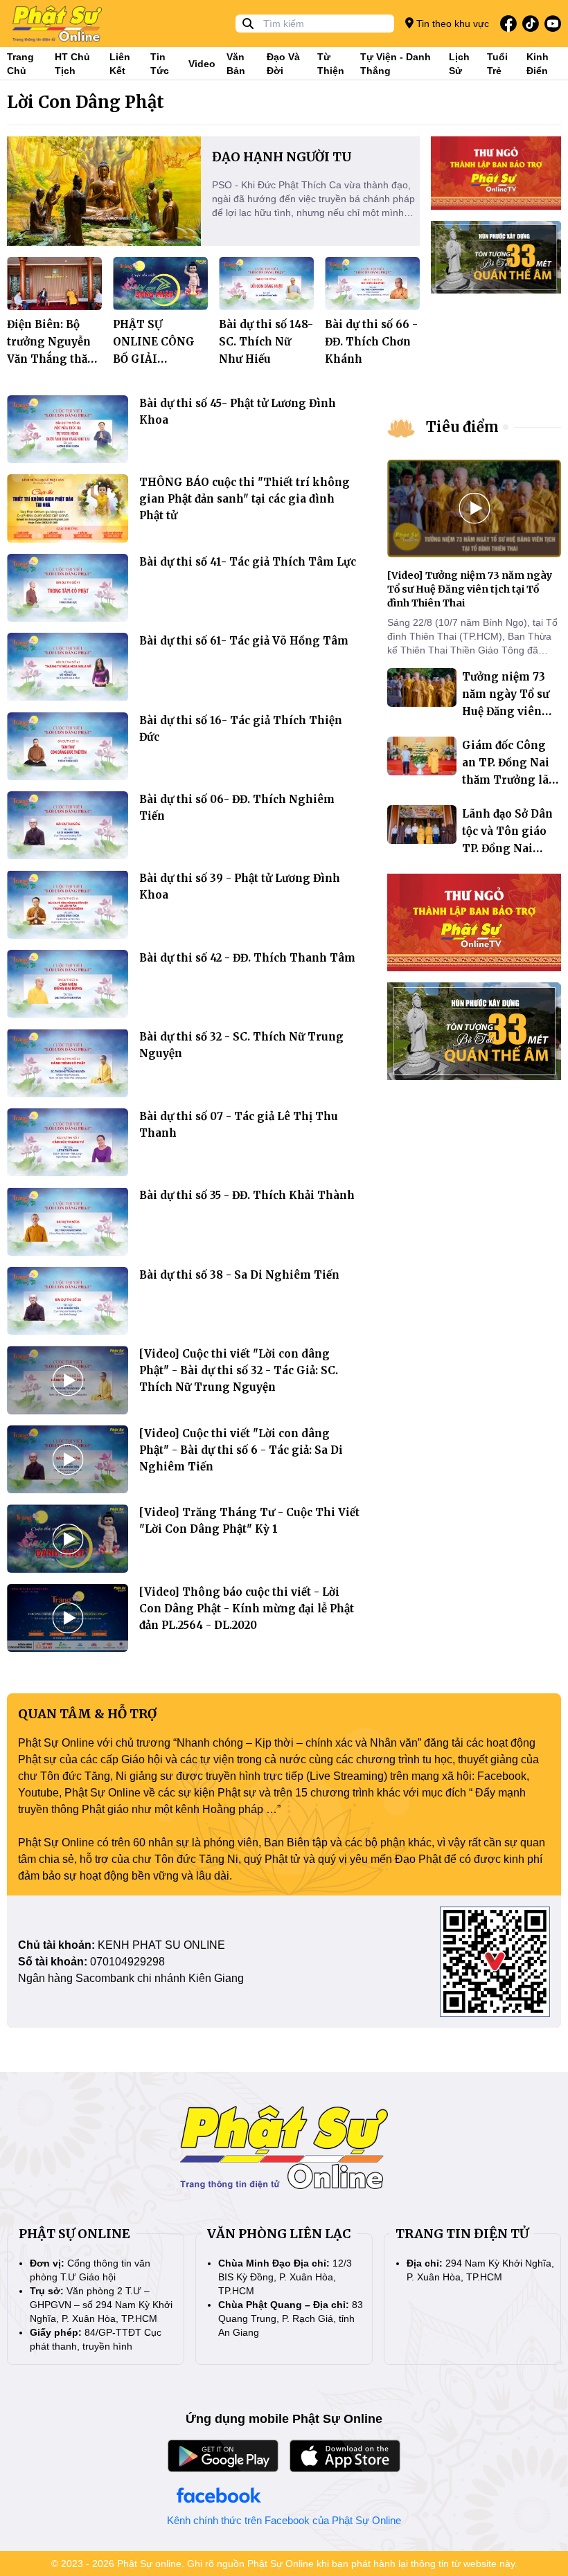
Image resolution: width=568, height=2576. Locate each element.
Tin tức (160, 64)
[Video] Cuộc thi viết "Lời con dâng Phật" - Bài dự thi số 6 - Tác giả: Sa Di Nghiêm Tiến (241, 1450)
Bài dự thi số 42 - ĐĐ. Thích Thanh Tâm (247, 958)
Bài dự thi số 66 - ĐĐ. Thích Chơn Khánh (371, 342)
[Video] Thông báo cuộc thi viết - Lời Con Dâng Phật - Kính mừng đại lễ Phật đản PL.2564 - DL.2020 (247, 1609)
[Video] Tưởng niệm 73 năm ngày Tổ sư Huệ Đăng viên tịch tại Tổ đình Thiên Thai (470, 589)
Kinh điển (538, 64)
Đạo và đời (283, 64)
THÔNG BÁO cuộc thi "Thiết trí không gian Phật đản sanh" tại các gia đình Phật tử (245, 499)
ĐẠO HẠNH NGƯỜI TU (282, 157)
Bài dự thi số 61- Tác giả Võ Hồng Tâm (244, 641)
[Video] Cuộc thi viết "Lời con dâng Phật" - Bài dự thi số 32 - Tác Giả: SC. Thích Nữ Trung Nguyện (239, 1370)
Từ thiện (331, 64)
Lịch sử (459, 64)
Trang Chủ (20, 64)
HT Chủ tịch (72, 64)
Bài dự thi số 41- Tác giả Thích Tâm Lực (248, 562)
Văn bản (236, 64)
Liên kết (120, 64)
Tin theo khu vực (451, 24)
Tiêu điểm (462, 427)
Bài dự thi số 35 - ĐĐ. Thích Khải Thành (247, 1195)
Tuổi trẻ (497, 64)
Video (202, 64)
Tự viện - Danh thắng (396, 64)
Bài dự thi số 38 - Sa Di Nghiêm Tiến (239, 1275)
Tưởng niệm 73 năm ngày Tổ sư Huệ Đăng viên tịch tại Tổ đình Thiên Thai (506, 711)
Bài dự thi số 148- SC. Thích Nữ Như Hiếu (266, 342)
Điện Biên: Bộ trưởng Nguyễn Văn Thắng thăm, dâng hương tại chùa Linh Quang (54, 359)
